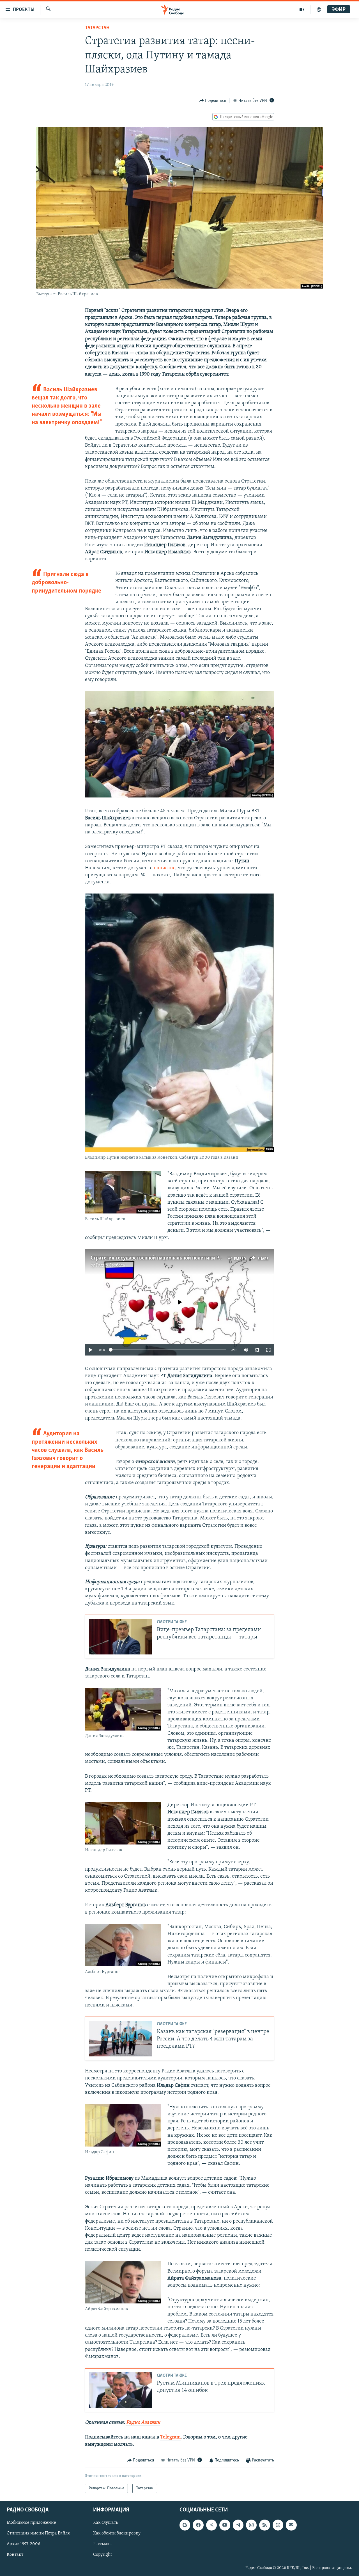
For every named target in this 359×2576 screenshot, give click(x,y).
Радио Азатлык (143, 2423)
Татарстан (97, 28)
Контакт (15, 2555)
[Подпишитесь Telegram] (238, 2525)
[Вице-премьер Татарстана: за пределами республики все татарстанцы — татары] (121, 1637)
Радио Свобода (110, 1265)
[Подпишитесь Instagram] (251, 2525)
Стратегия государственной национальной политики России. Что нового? (177, 1258)
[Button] (213, 101)
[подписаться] (291, 2525)
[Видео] (302, 10)
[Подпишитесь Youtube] (225, 2525)
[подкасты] (319, 10)
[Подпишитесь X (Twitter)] (211, 2525)
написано (164, 868)
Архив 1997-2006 (23, 2544)
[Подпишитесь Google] (185, 2525)
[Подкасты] (278, 2525)
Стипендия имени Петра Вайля (38, 2534)
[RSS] (264, 2525)
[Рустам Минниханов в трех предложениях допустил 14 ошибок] (121, 2390)
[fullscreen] (268, 1350)
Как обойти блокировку (117, 2534)
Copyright (103, 2555)
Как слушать (105, 2523)
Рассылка (103, 2544)
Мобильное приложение (31, 2523)
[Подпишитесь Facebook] (198, 2525)
